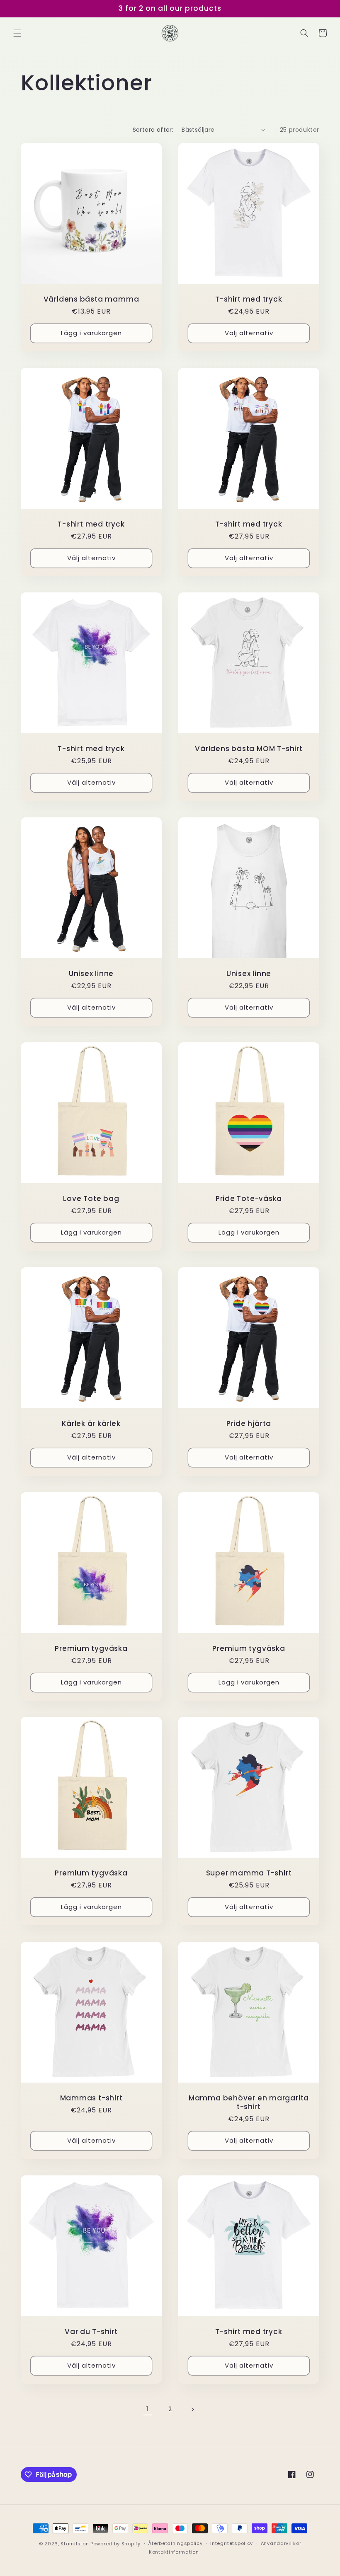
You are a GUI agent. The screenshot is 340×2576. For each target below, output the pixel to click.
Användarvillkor (281, 2543)
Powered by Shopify (115, 2544)
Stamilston (75, 2544)
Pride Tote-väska (249, 1199)
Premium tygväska (91, 1649)
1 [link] (148, 2409)
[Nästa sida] (192, 2409)
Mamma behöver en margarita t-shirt (249, 2102)
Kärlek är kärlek (91, 1424)
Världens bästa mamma (91, 299)
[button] (17, 33)
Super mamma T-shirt (249, 1873)
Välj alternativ (249, 333)
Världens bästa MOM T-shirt (249, 749)
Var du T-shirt (91, 2332)
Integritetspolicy (232, 2543)
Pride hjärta (249, 1424)
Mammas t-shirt (91, 2098)
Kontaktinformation (174, 2552)
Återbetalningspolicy (175, 2543)
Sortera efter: (153, 130)
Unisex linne (91, 974)
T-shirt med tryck (249, 299)
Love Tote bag (91, 1199)
